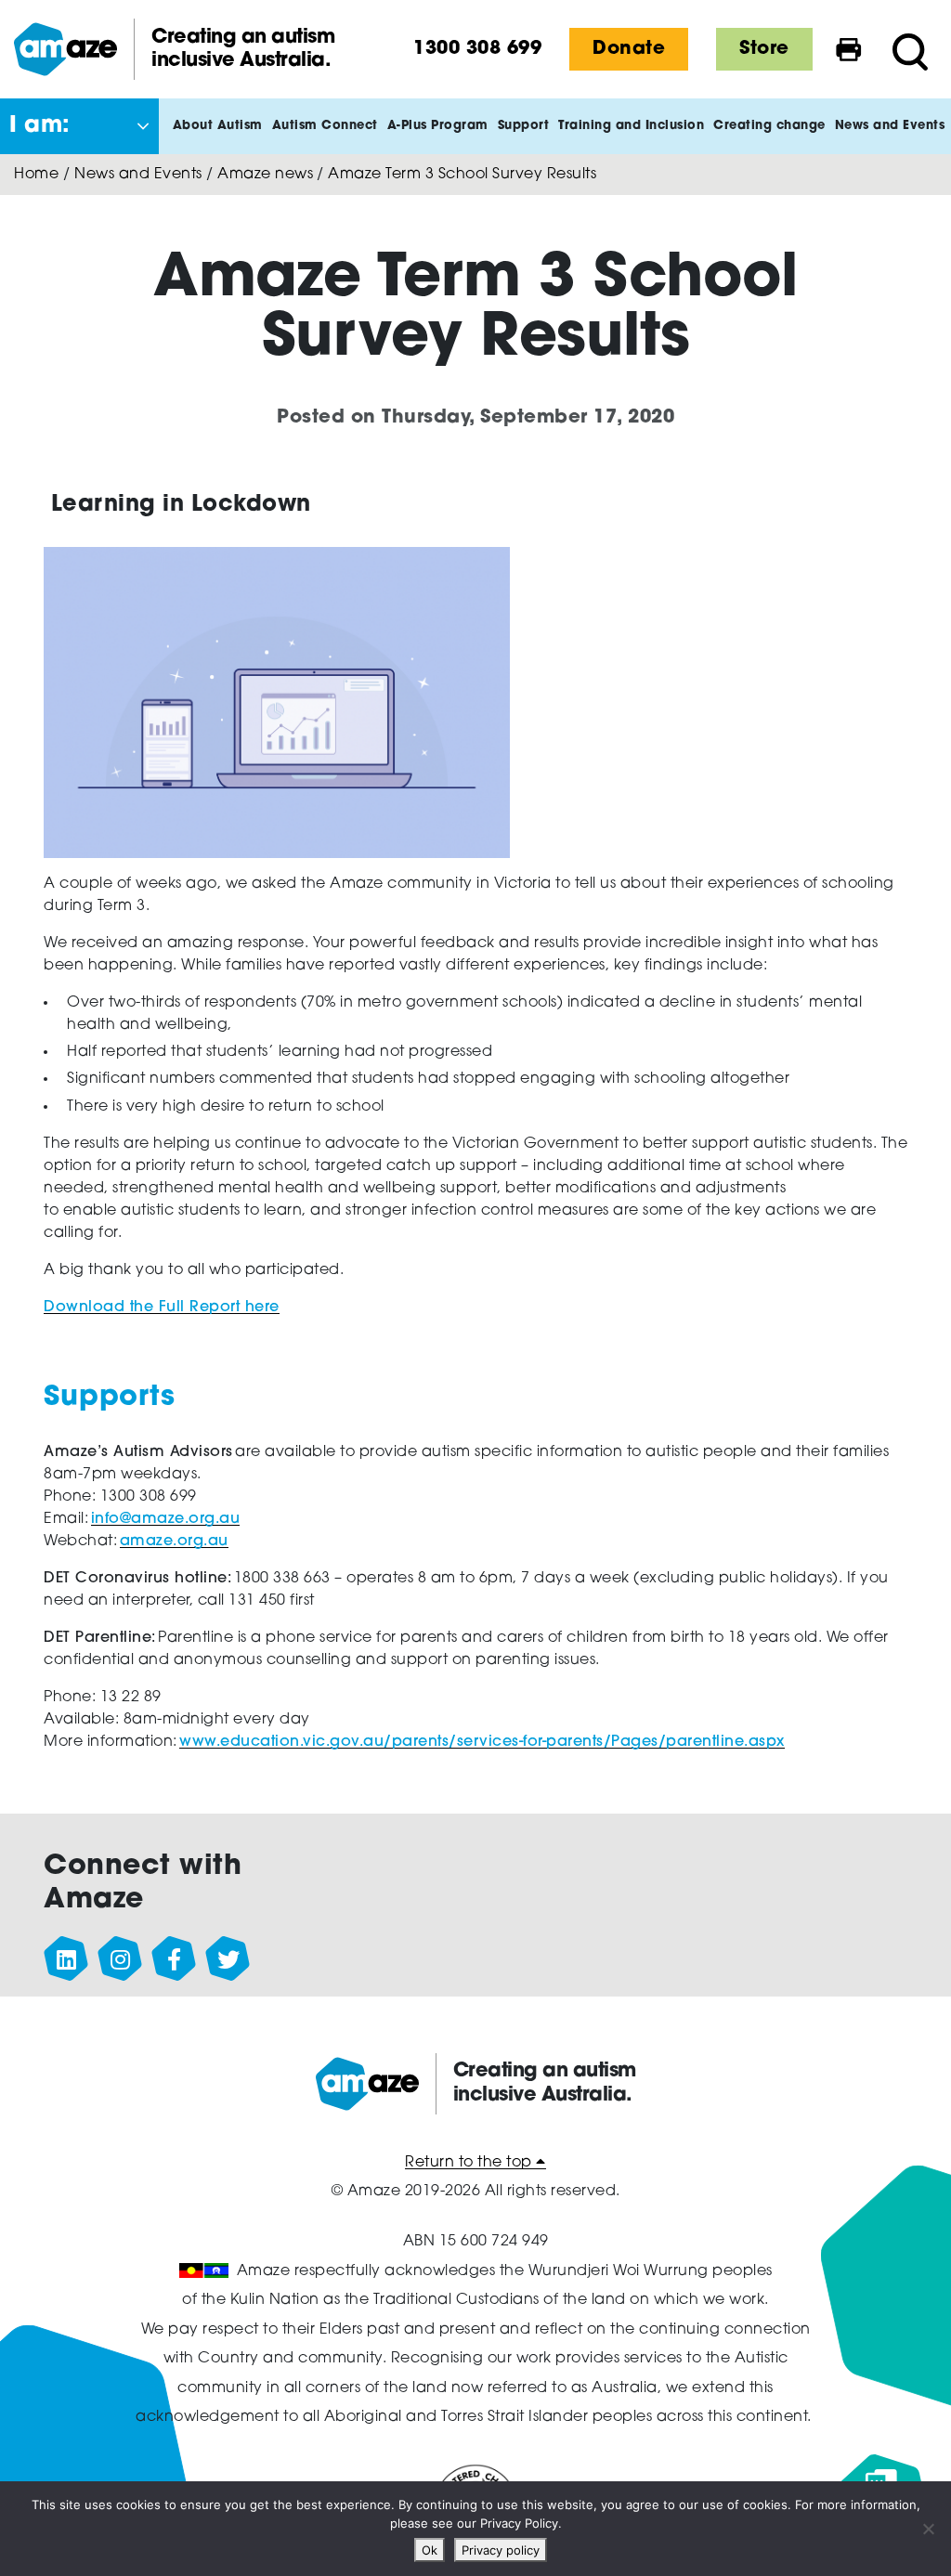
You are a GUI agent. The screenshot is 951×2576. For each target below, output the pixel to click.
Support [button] (524, 126)
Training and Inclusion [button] (631, 126)
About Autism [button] (218, 126)
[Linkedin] (67, 1959)
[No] (928, 2529)
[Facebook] (175, 1959)
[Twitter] (228, 1959)
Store (764, 49)
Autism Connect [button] (325, 126)
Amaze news (265, 175)
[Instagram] (121, 1959)
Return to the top (470, 2163)
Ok (430, 2550)
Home (36, 175)
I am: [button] (40, 126)
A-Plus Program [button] (438, 126)
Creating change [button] (769, 126)
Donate (629, 49)
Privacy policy (501, 2550)
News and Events (138, 175)
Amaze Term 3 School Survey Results (462, 175)
